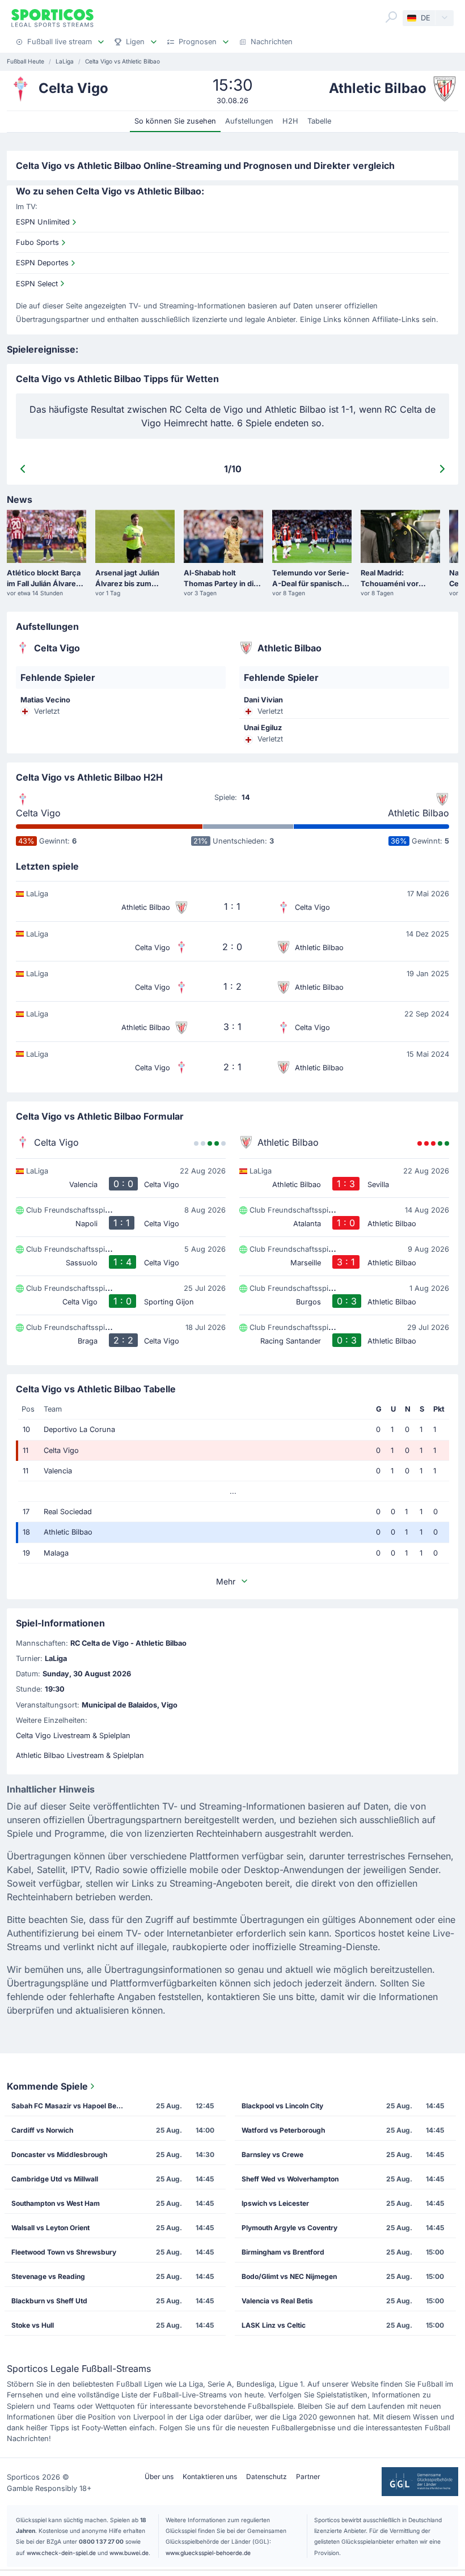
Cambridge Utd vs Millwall (55, 2179)
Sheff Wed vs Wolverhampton (290, 2179)
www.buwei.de (129, 2553)
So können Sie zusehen (175, 121)
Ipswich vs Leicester (275, 2203)
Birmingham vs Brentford (283, 2252)
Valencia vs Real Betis (277, 2301)
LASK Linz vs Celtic (274, 2325)
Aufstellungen (249, 121)
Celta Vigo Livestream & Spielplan (73, 1736)
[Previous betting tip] (23, 469)
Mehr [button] (226, 1581)
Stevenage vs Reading (48, 2276)
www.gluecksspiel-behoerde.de (208, 2553)
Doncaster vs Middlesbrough (59, 2155)
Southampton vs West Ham (56, 2203)
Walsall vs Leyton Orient (50, 2228)
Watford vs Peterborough (283, 2130)
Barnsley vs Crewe (272, 2155)
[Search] (391, 17)
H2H (290, 121)
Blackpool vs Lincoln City (282, 2106)
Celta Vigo (38, 813)
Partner (308, 2477)
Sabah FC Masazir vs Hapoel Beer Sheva (72, 2106)
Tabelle (319, 121)
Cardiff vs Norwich (42, 2130)
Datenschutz (267, 2477)
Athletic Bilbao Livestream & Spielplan (80, 1755)
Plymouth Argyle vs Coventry (289, 2228)
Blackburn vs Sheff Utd (49, 2301)
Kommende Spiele (47, 2086)
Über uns (159, 2477)
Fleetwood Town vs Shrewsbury (64, 2252)
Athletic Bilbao (418, 813)
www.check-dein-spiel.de (61, 2553)
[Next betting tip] (442, 469)
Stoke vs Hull (33, 2325)
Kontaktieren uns (210, 2477)
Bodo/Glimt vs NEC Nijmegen (289, 2276)
